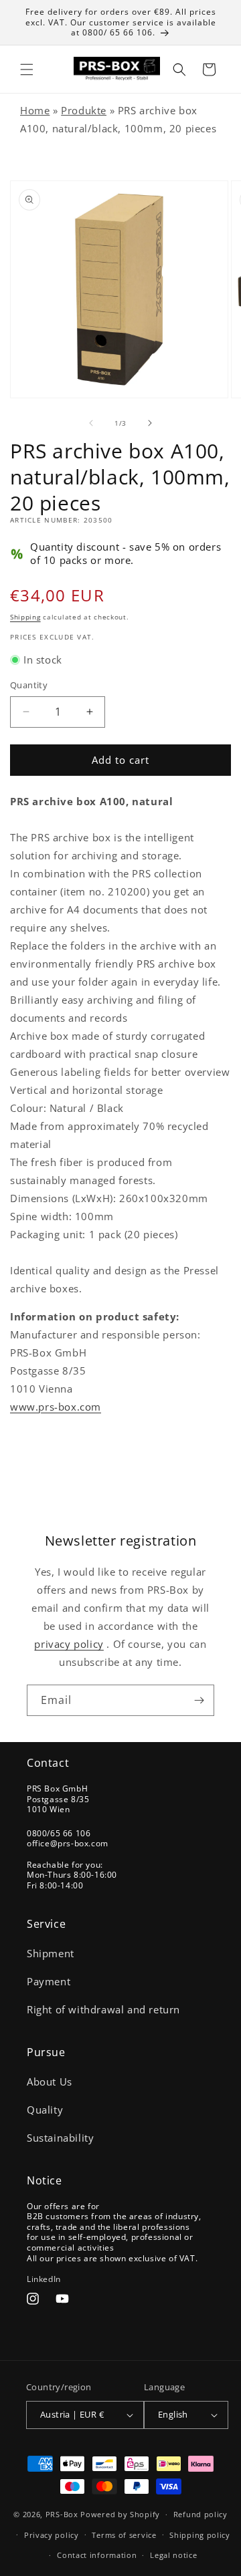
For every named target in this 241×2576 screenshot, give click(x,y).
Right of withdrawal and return (103, 2009)
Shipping (25, 617)
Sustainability (60, 2138)
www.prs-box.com (56, 1407)
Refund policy (200, 2514)
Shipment (51, 1953)
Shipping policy (200, 2535)
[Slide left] (91, 423)
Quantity (29, 685)
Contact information (97, 2555)
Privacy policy (52, 2535)
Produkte (84, 110)
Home (35, 110)
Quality (45, 2110)
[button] (27, 69)
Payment (49, 1981)
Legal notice (173, 2555)
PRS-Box (62, 2514)
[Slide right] (150, 423)
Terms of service (124, 2535)
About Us (50, 2082)
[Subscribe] (199, 1700)
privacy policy (69, 1644)
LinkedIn (44, 2279)
